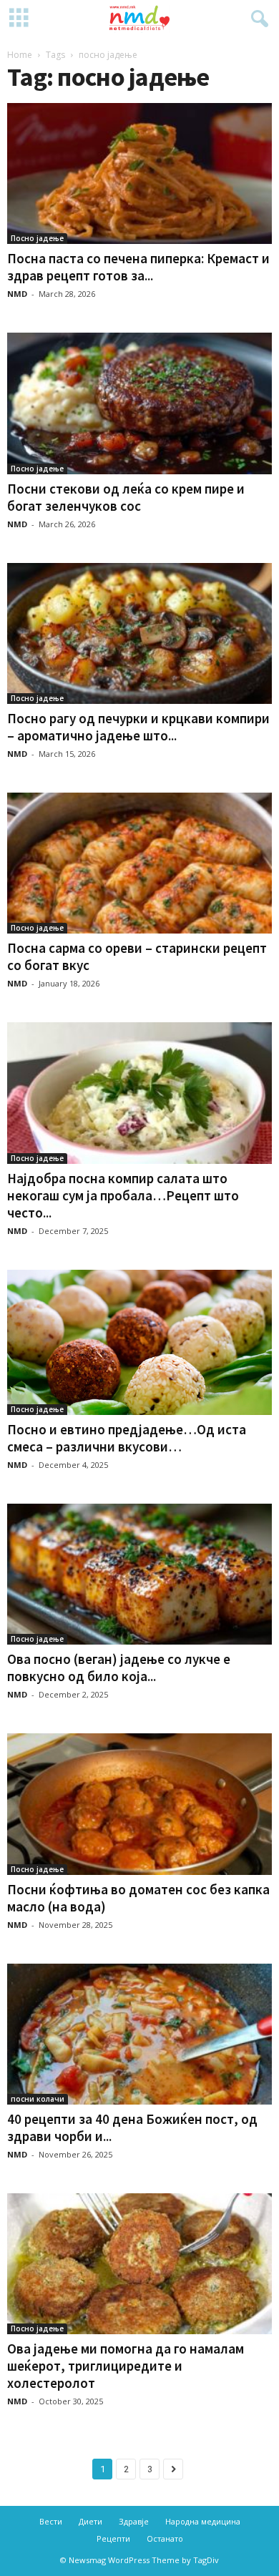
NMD (17, 294)
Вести (51, 2521)
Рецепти (113, 2538)
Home (20, 55)
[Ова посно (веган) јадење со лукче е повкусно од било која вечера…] (139, 1574)
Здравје (134, 2521)
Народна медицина (203, 2521)
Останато (165, 2538)
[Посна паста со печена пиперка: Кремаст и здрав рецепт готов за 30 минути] (139, 173)
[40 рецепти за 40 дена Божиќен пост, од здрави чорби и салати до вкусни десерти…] (139, 2034)
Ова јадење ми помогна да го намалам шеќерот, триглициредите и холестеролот (126, 2366)
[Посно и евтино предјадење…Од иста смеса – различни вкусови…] (139, 1343)
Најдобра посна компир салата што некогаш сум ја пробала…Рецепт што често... (123, 1195)
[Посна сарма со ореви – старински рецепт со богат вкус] (139, 863)
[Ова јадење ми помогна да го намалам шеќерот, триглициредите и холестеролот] (139, 2264)
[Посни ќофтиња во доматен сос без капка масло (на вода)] (139, 1804)
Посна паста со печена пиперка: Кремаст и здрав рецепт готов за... (138, 267)
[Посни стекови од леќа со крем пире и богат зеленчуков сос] (139, 403)
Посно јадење (37, 238)
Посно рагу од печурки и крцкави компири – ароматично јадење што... (138, 727)
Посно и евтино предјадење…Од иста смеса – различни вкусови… (127, 1438)
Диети (90, 2521)
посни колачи (38, 2099)
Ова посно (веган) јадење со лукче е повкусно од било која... (119, 1667)
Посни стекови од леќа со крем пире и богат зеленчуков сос (126, 497)
